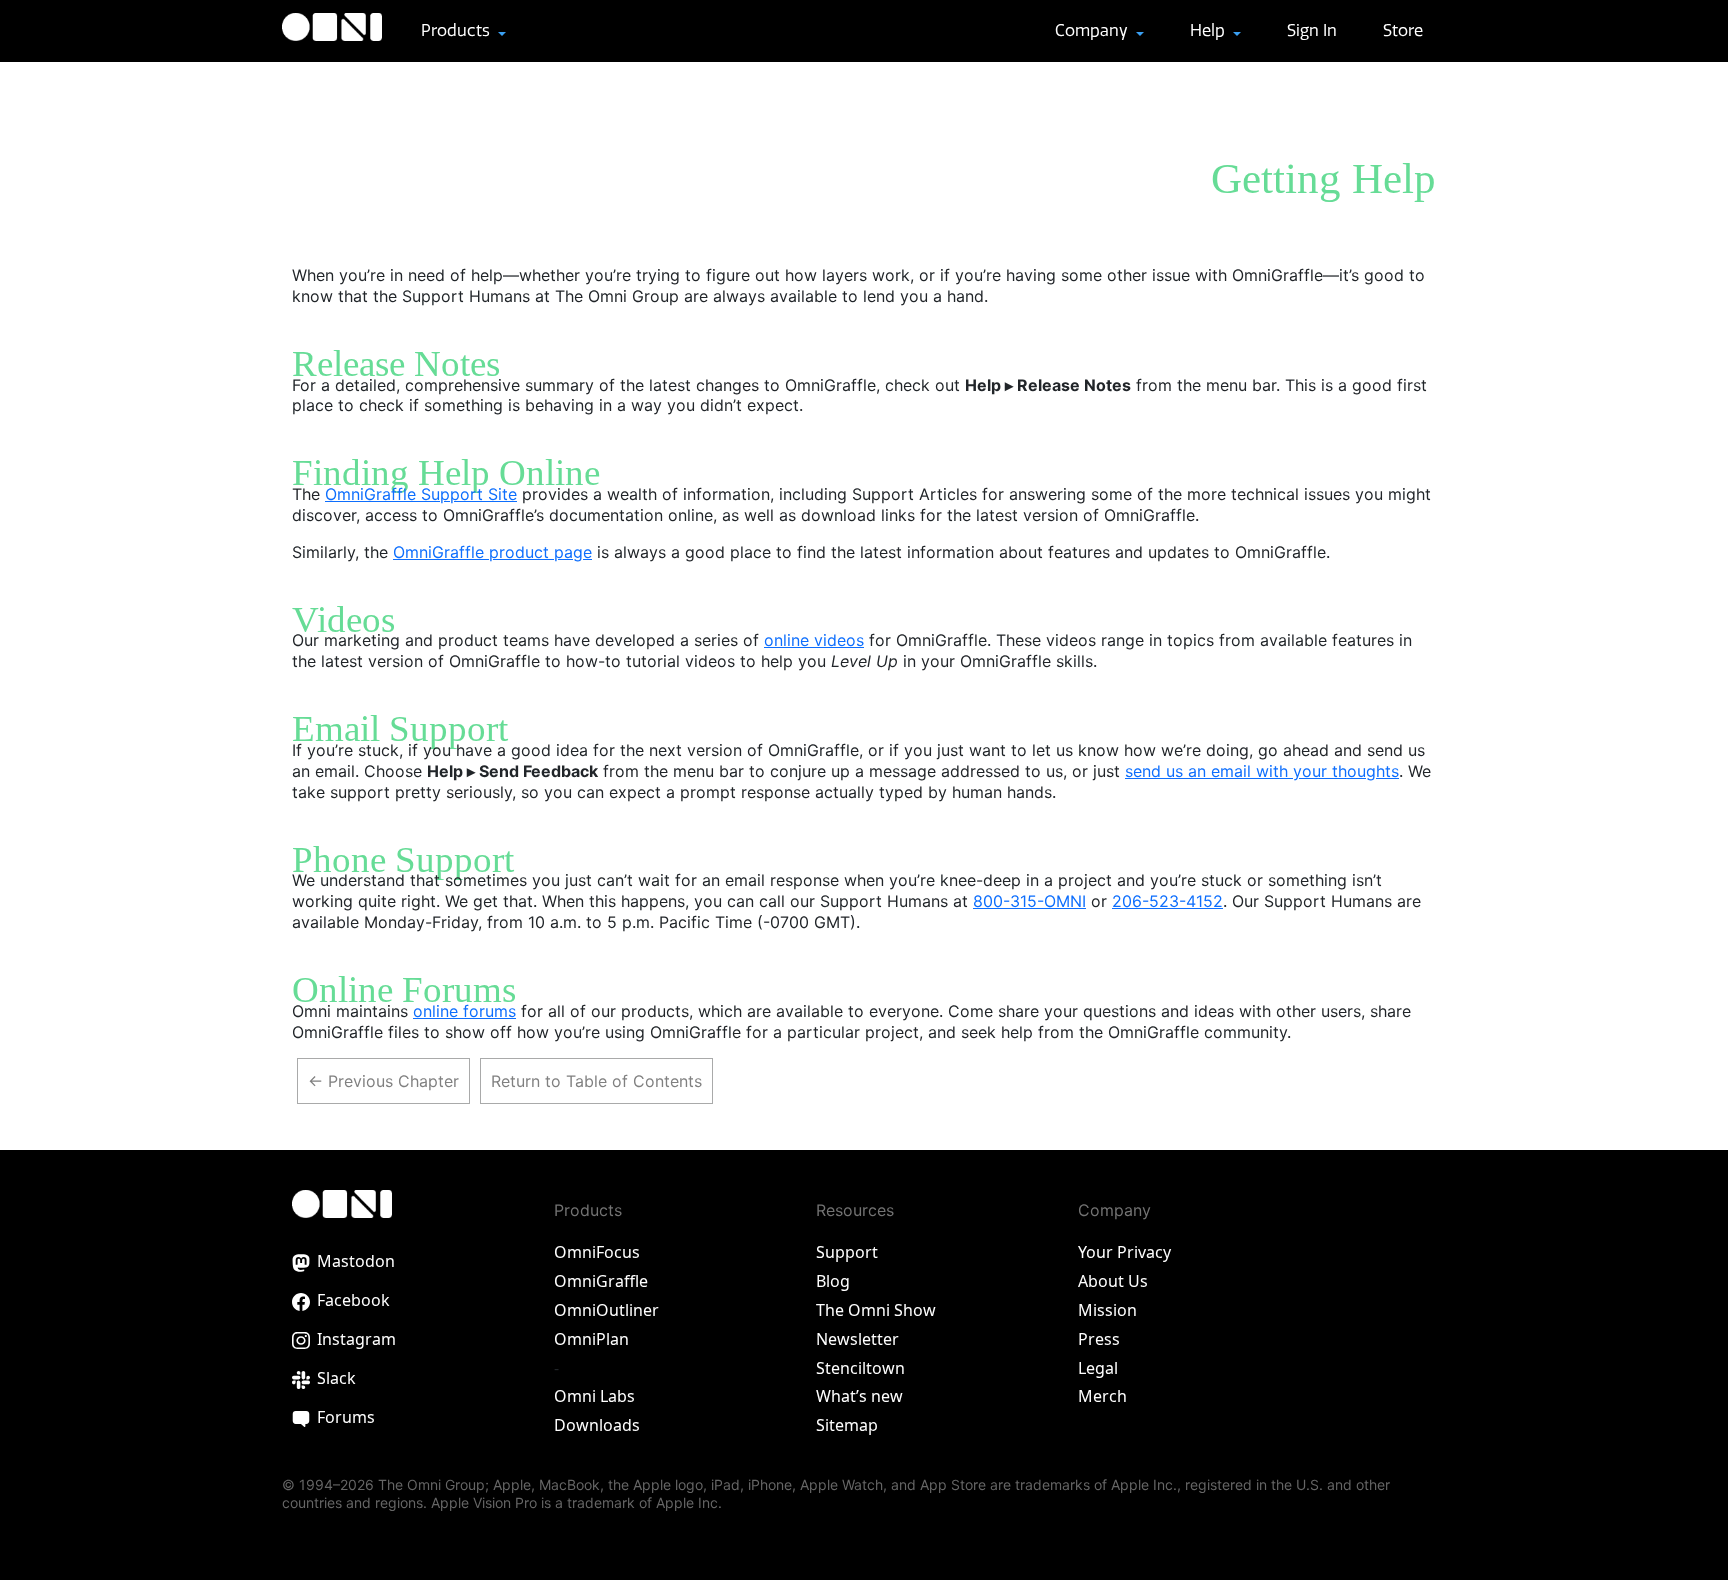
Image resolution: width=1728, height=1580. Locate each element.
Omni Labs (594, 1396)
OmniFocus (597, 1252)
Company (1093, 30)
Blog (833, 1281)
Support (847, 1252)
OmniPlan (591, 1339)
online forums (464, 1011)
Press (1099, 1339)
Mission (1107, 1310)
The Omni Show (876, 1310)
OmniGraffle (601, 1281)
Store (1403, 30)
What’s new (859, 1396)
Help (1209, 30)
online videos (814, 640)
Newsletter (857, 1339)
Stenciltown (860, 1368)
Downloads (597, 1425)
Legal (1098, 1368)
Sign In (1312, 30)
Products (457, 30)
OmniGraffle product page (492, 552)
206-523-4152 (1167, 901)
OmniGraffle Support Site (421, 494)
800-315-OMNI (1029, 901)
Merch (1102, 1396)
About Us (1113, 1281)
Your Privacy (1124, 1252)
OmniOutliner (606, 1310)
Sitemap (847, 1425)
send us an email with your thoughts (1262, 771)
